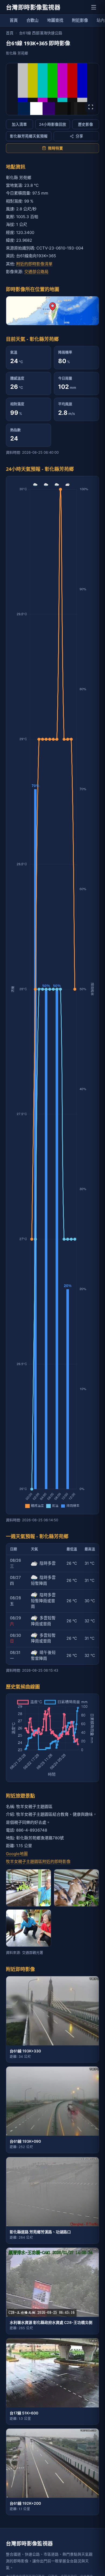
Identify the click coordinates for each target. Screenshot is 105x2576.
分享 (79, 136)
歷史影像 (86, 124)
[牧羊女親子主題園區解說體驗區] (29, 1928)
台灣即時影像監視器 (33, 7)
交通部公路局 (36, 272)
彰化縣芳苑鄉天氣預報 (29, 136)
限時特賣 (55, 148)
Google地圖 (17, 1854)
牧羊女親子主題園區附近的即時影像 (38, 1861)
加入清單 (19, 124)
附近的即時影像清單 (34, 264)
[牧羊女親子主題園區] (76, 1888)
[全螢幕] (91, 107)
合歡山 (32, 20)
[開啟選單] (94, 7)
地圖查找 (55, 20)
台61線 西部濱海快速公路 (41, 33)
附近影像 (80, 20)
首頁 (14, 20)
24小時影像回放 (53, 124)
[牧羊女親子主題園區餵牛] (29, 1888)
